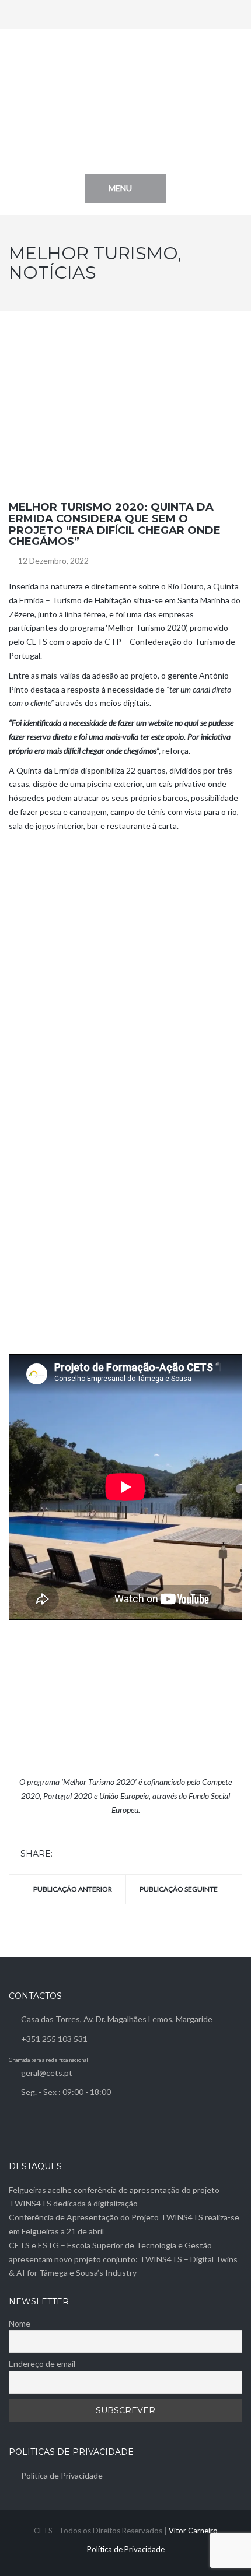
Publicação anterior (73, 1889)
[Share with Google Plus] (96, 1855)
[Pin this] (112, 1855)
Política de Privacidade (62, 2475)
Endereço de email (42, 2364)
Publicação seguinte (179, 1889)
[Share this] (63, 1855)
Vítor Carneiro (193, 2531)
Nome (20, 2323)
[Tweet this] (79, 1855)
